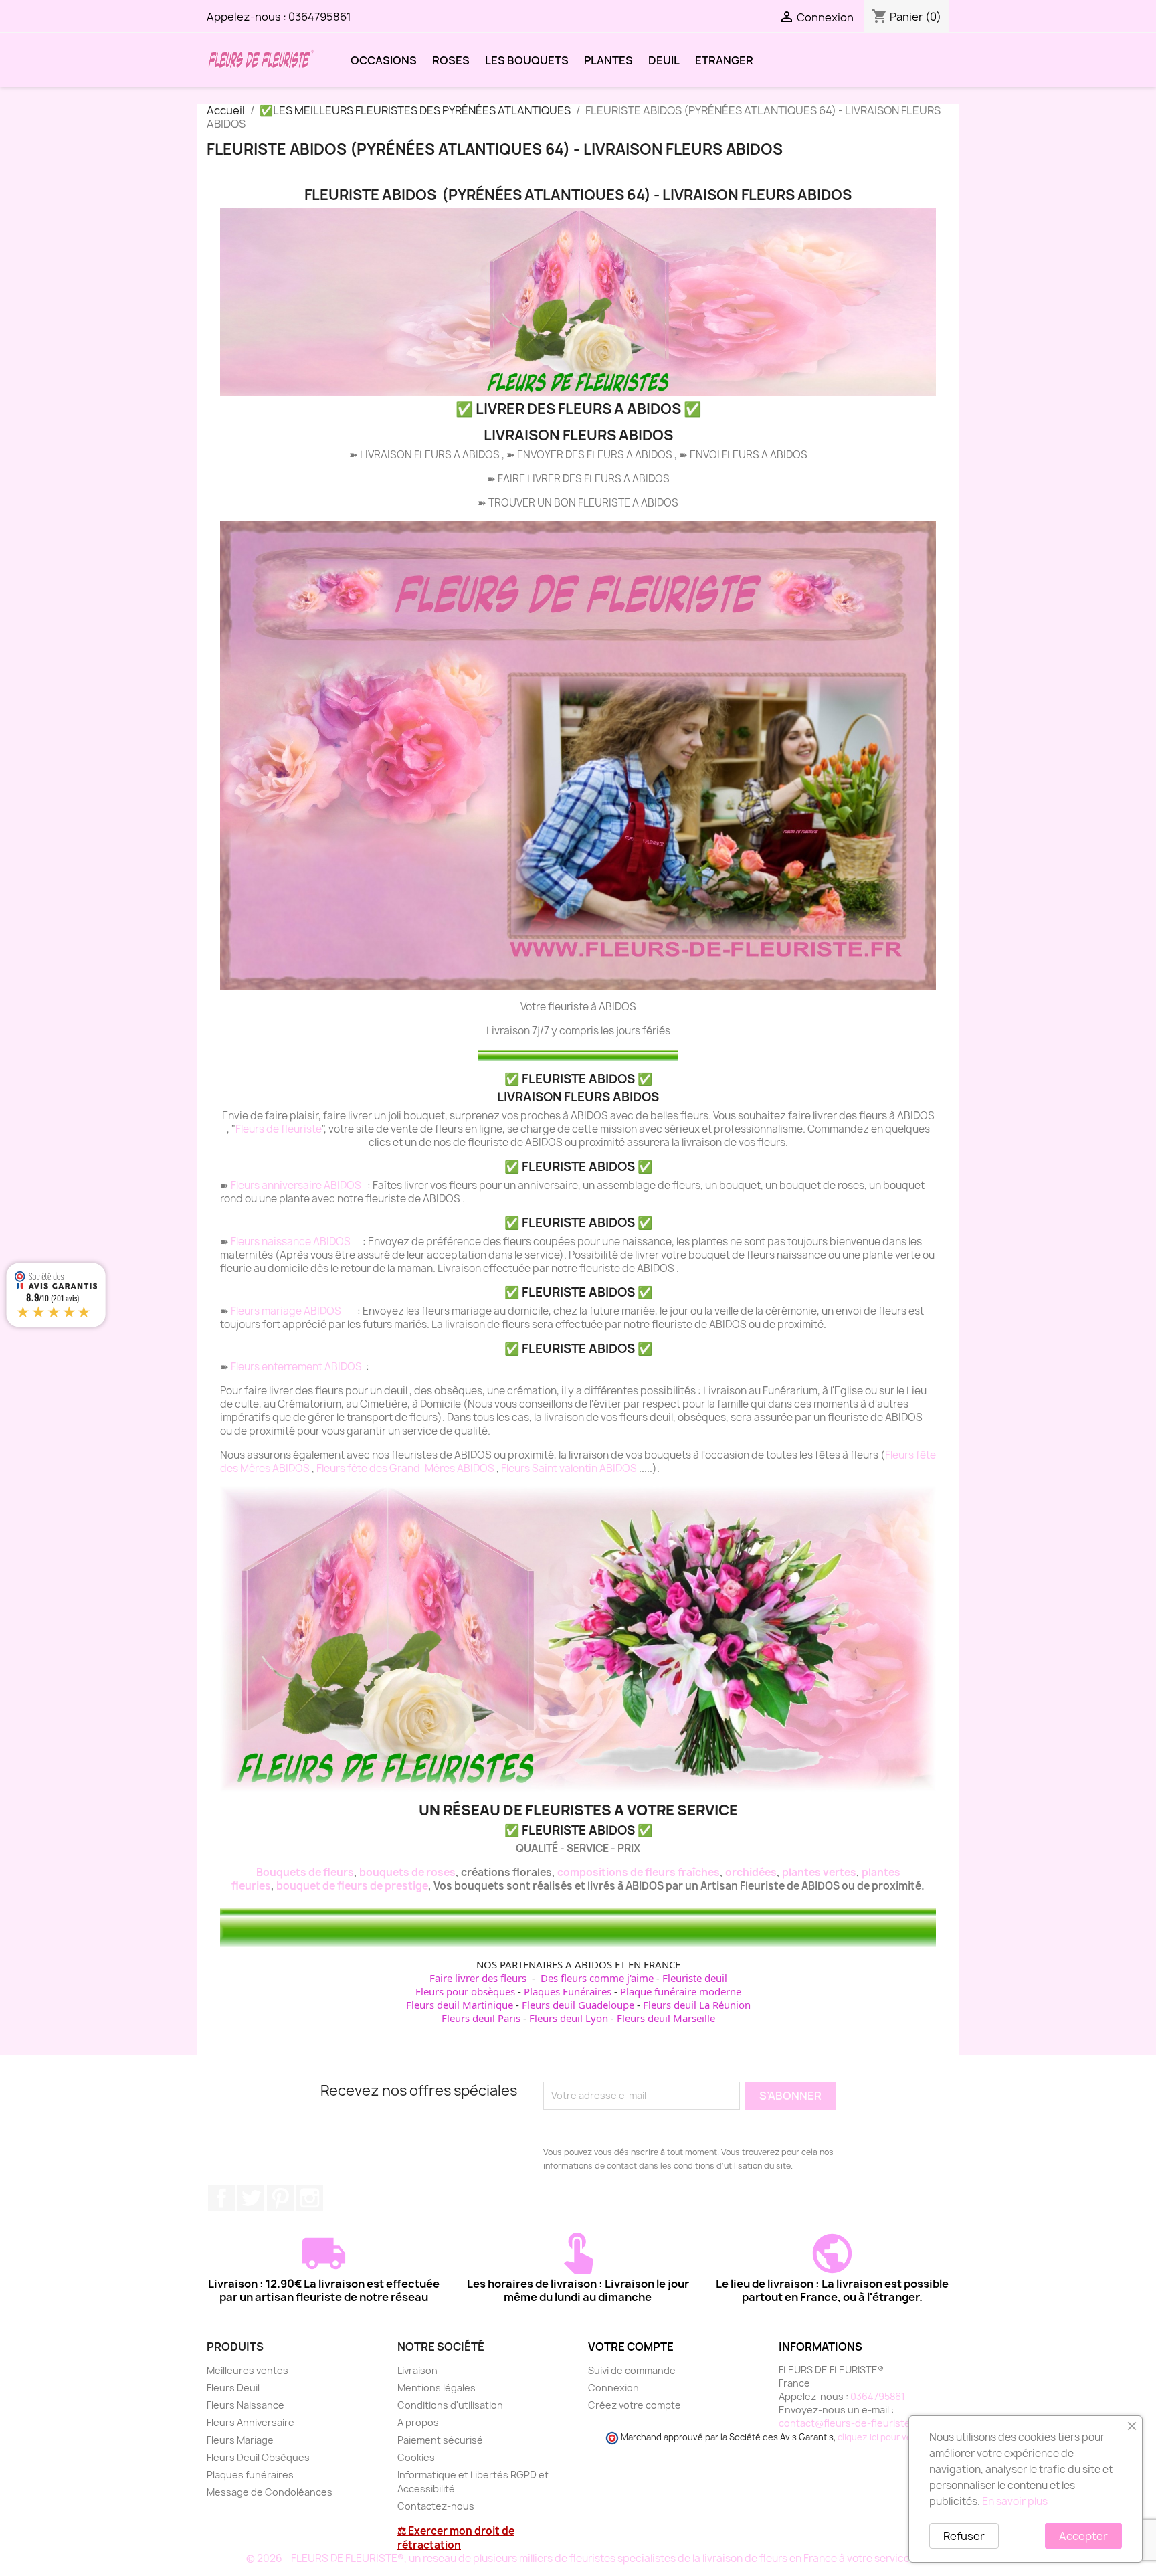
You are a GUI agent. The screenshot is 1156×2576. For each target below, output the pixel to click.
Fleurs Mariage (240, 2440)
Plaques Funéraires (568, 1991)
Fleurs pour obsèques (465, 1991)
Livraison (417, 2370)
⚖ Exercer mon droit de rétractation (456, 2538)
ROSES (451, 60)
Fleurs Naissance (246, 2405)
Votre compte (631, 2347)
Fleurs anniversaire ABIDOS (297, 1185)
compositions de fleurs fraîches (639, 1872)
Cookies (416, 2457)
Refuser (964, 2536)
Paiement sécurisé (440, 2440)
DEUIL (664, 60)
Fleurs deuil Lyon (569, 2018)
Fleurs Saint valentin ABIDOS (570, 1468)
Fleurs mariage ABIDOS (287, 1311)
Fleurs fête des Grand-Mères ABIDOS (406, 1468)
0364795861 (320, 17)
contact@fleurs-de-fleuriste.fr (850, 2423)
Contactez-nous (436, 2506)
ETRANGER (724, 60)
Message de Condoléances (270, 2492)
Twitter (251, 2198)
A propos (418, 2422)
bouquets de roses (407, 1872)
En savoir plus (1015, 2501)
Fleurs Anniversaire (251, 2422)
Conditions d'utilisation (450, 2405)
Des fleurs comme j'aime (597, 1978)
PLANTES (608, 60)
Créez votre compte (635, 2405)
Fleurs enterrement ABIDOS (297, 1367)
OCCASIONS (384, 60)
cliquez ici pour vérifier (884, 2437)
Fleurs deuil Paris (481, 2018)
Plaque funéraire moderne (681, 1991)
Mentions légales (437, 2388)
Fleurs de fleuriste (279, 1129)
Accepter (1083, 2536)
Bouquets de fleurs (305, 1872)
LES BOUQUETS (527, 60)
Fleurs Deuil (233, 2388)
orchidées (751, 1872)
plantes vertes (819, 1872)
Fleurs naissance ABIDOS (292, 1241)
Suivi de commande (632, 2370)
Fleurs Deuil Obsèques (258, 2457)
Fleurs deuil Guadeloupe (578, 2005)
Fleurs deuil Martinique (460, 2005)
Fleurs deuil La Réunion (697, 2005)
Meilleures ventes (248, 2370)
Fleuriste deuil (695, 1978)
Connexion (613, 2388)
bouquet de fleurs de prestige (352, 1886)
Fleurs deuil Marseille (666, 2018)
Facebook (221, 2198)
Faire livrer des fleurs (478, 1978)
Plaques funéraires (250, 2475)
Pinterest (280, 2198)
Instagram (310, 2198)
